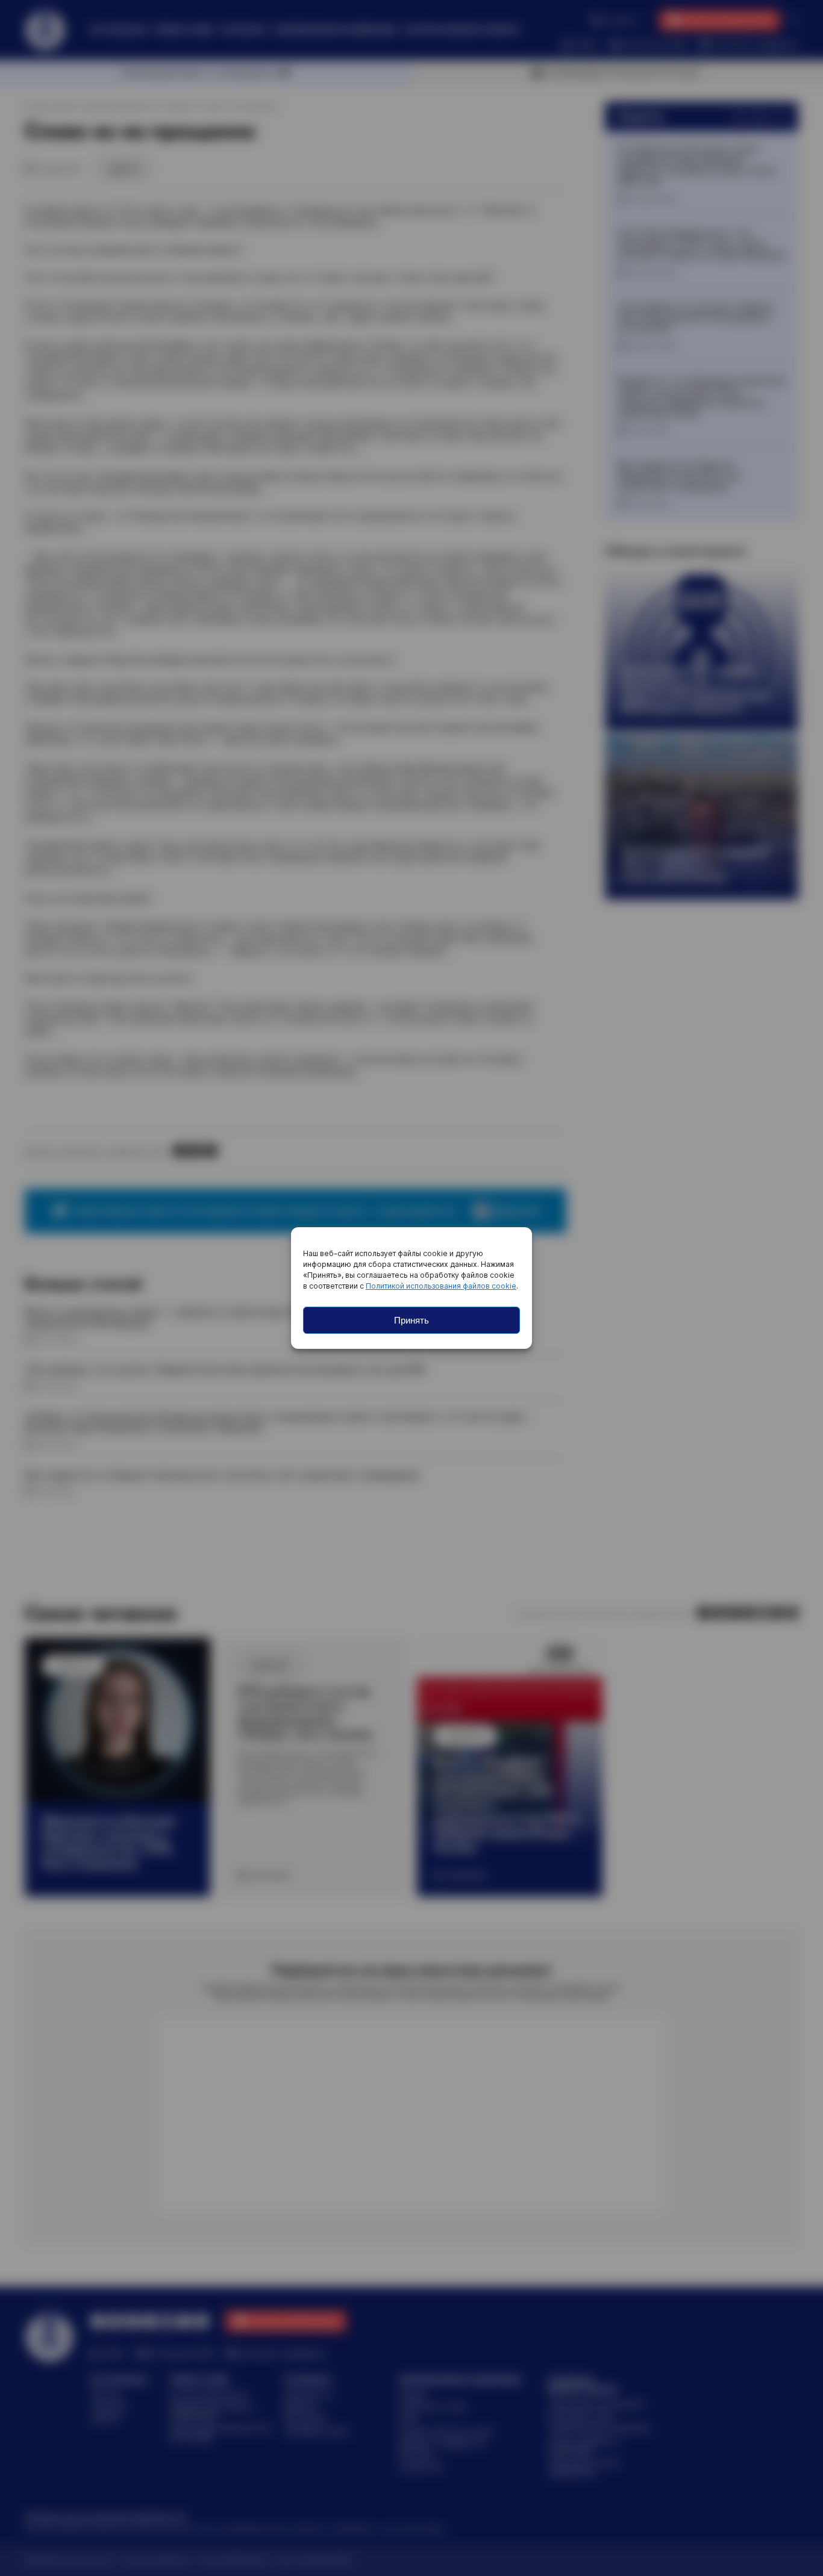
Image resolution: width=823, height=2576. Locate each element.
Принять (411, 1320)
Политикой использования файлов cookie (441, 1286)
